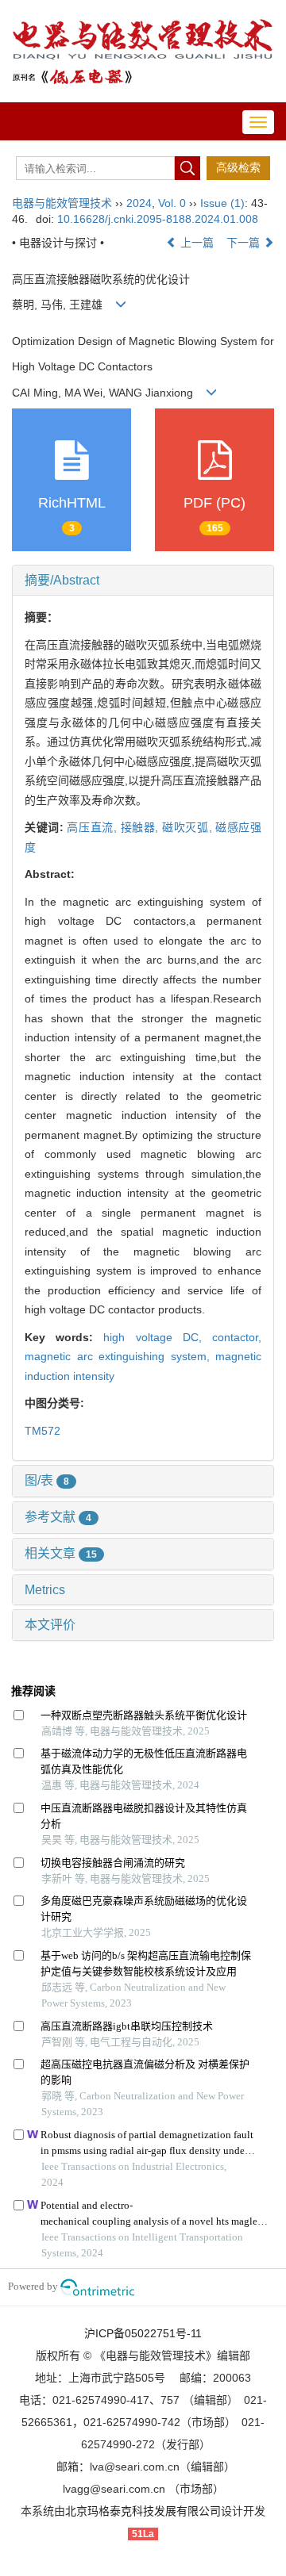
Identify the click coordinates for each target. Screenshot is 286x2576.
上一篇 (195, 243)
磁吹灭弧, (189, 827)
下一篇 (245, 243)
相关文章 (61, 1553)
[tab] (143, 581)
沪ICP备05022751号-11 (143, 2333)
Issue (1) (222, 203)
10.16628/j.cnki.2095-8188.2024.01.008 (158, 219)
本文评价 (50, 1625)
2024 (139, 203)
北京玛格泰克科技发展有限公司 (143, 2511)
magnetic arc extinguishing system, (120, 1356)
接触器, (141, 827)
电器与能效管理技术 (62, 203)
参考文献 (58, 1517)
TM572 (43, 1431)
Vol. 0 (172, 203)
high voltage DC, (158, 1337)
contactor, (237, 1337)
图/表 (47, 1480)
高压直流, (93, 827)
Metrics (45, 1590)
